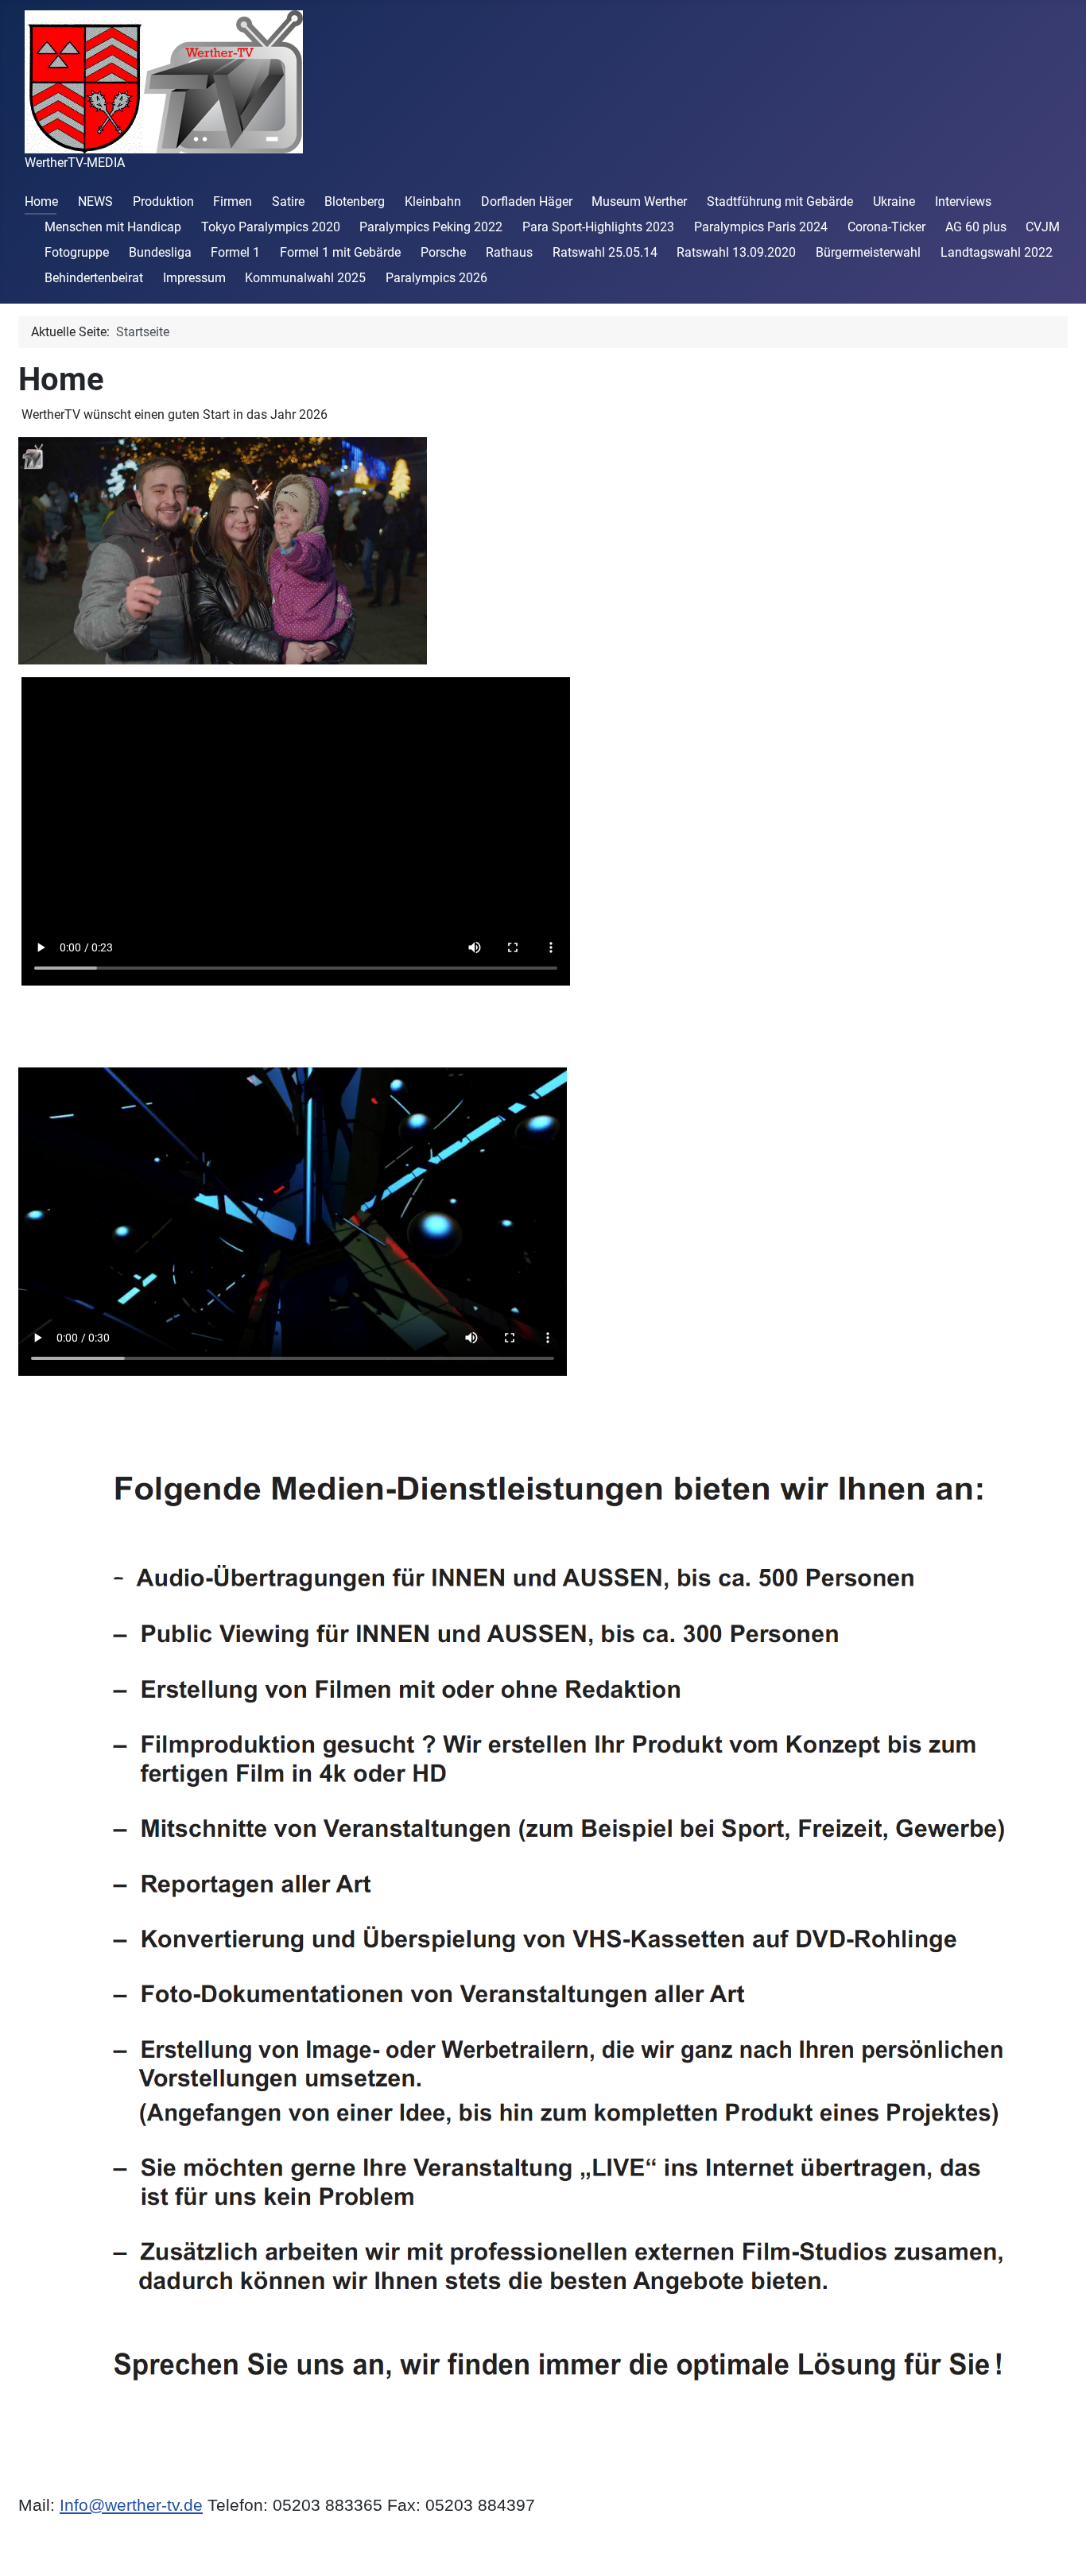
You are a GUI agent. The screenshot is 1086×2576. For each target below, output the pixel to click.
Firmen (233, 201)
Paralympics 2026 (436, 278)
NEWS (95, 201)
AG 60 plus (976, 227)
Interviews (963, 201)
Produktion (163, 201)
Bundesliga (160, 252)
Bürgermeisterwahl (868, 252)
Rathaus (509, 252)
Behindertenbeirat (94, 278)
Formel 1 (235, 252)
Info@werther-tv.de (131, 2505)
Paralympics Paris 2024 (761, 227)
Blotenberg (355, 201)
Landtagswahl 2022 (997, 252)
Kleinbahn (433, 201)
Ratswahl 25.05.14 (605, 252)
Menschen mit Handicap (113, 227)
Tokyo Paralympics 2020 (271, 227)
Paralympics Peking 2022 (431, 227)
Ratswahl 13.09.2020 (736, 252)
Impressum (194, 278)
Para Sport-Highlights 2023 (598, 227)
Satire (288, 201)
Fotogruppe (77, 252)
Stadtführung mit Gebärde (780, 201)
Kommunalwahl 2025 (305, 278)
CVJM (1043, 227)
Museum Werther (639, 201)
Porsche (443, 252)
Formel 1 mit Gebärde (340, 252)
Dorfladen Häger (527, 201)
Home (41, 201)
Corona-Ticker (886, 227)
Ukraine (894, 201)
